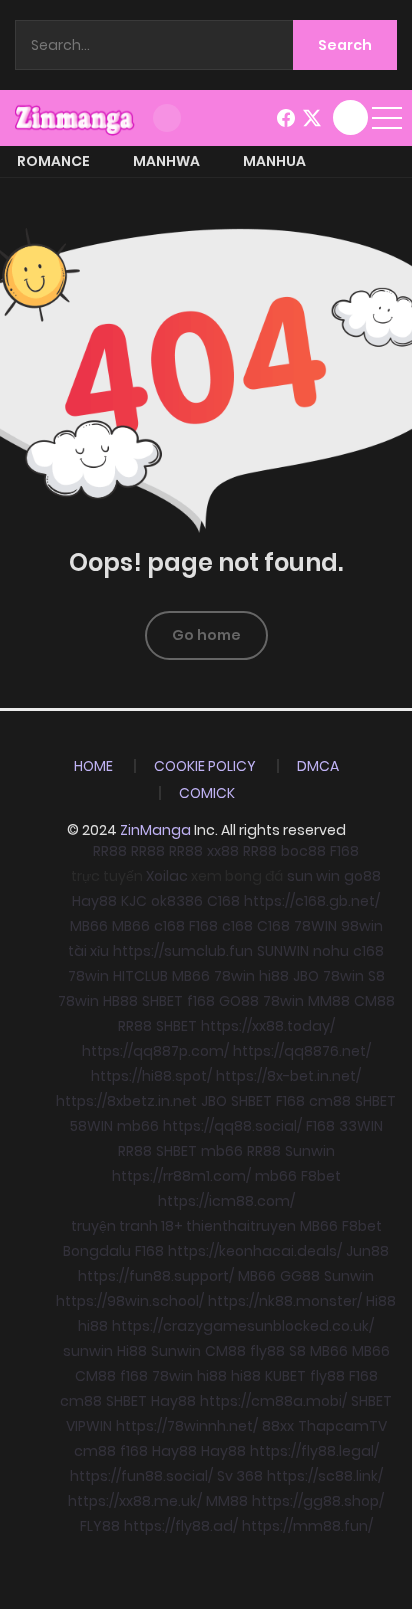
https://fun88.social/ (141, 1476)
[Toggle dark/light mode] (167, 118)
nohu (331, 951)
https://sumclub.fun (183, 951)
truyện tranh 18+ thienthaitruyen (183, 1226)
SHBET (162, 1001)
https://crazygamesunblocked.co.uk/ (243, 1326)
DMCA (318, 766)
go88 (362, 876)
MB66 (89, 926)
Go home (206, 635)
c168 (169, 926)
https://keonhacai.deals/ (255, 1251)
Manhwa (166, 161)
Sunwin (310, 1151)
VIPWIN (89, 1426)
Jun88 (367, 1251)
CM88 (374, 1001)
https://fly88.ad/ (181, 1526)
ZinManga (155, 830)
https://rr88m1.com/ (181, 1176)
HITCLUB (140, 976)
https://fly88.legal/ (314, 1451)
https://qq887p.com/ (155, 1051)
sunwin (88, 1351)
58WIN (91, 1126)
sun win (313, 876)
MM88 (329, 1001)
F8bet (321, 1176)
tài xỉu (88, 951)
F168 (344, 851)
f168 (201, 1001)
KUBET (285, 1376)
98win (362, 926)
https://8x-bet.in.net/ (288, 1076)
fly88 (267, 1351)
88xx (278, 1426)
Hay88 (94, 901)
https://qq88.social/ (232, 1126)
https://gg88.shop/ (318, 1501)
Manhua (274, 161)
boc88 (303, 851)
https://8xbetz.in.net (126, 1101)
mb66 (138, 1126)
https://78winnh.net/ (187, 1426)
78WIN (315, 926)
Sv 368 (240, 1476)
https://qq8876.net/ (302, 1051)
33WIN (361, 1126)
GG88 (300, 1276)
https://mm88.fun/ (307, 1526)
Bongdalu (97, 1251)
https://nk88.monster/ (285, 1301)
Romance (53, 161)
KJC (134, 901)
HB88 (120, 1001)
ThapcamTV (342, 1426)
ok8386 (177, 901)
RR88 (110, 851)
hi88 (274, 976)
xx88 (223, 851)
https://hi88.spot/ (151, 1076)
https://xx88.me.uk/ (135, 1501)
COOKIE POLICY (205, 766)
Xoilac (167, 876)
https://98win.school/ (130, 1301)
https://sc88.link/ (325, 1476)
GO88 (239, 1001)
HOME (93, 766)
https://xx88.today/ (268, 1026)
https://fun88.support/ (156, 1276)
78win (88, 976)
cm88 (330, 1101)
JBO (306, 976)
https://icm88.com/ (226, 1201)
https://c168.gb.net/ (312, 901)
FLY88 (100, 1526)
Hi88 (381, 1301)
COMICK (207, 793)
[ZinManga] (75, 117)
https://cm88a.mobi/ (273, 1401)
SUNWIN (283, 951)
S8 (376, 976)
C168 (223, 901)
